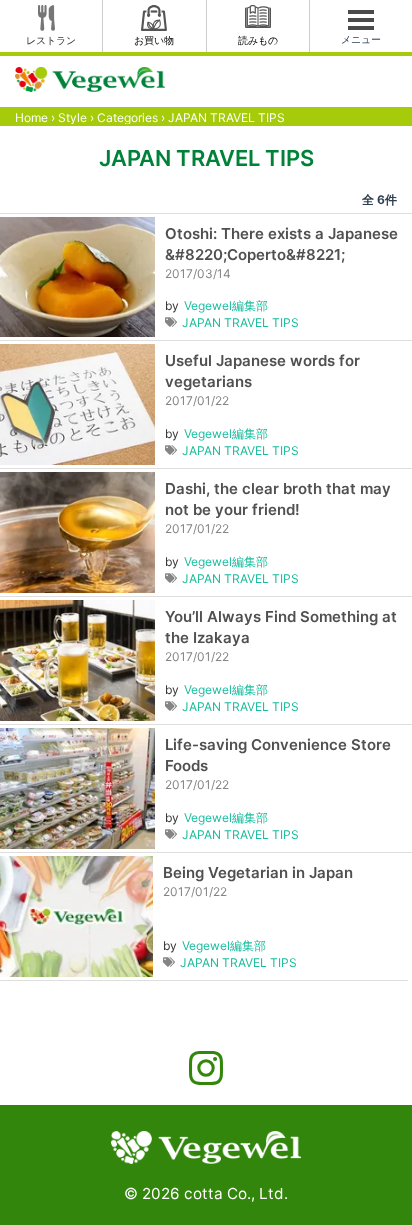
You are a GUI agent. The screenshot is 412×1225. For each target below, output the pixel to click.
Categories (127, 117)
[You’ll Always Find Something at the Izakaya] (77, 658)
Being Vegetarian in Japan (258, 872)
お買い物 (154, 40)
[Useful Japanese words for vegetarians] (77, 402)
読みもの (258, 40)
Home (31, 117)
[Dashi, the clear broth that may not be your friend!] (77, 530)
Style (72, 117)
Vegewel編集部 (226, 305)
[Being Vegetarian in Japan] (76, 914)
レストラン (51, 40)
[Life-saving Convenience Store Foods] (77, 786)
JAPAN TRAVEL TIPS (240, 322)
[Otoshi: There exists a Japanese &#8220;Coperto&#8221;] (77, 275)
